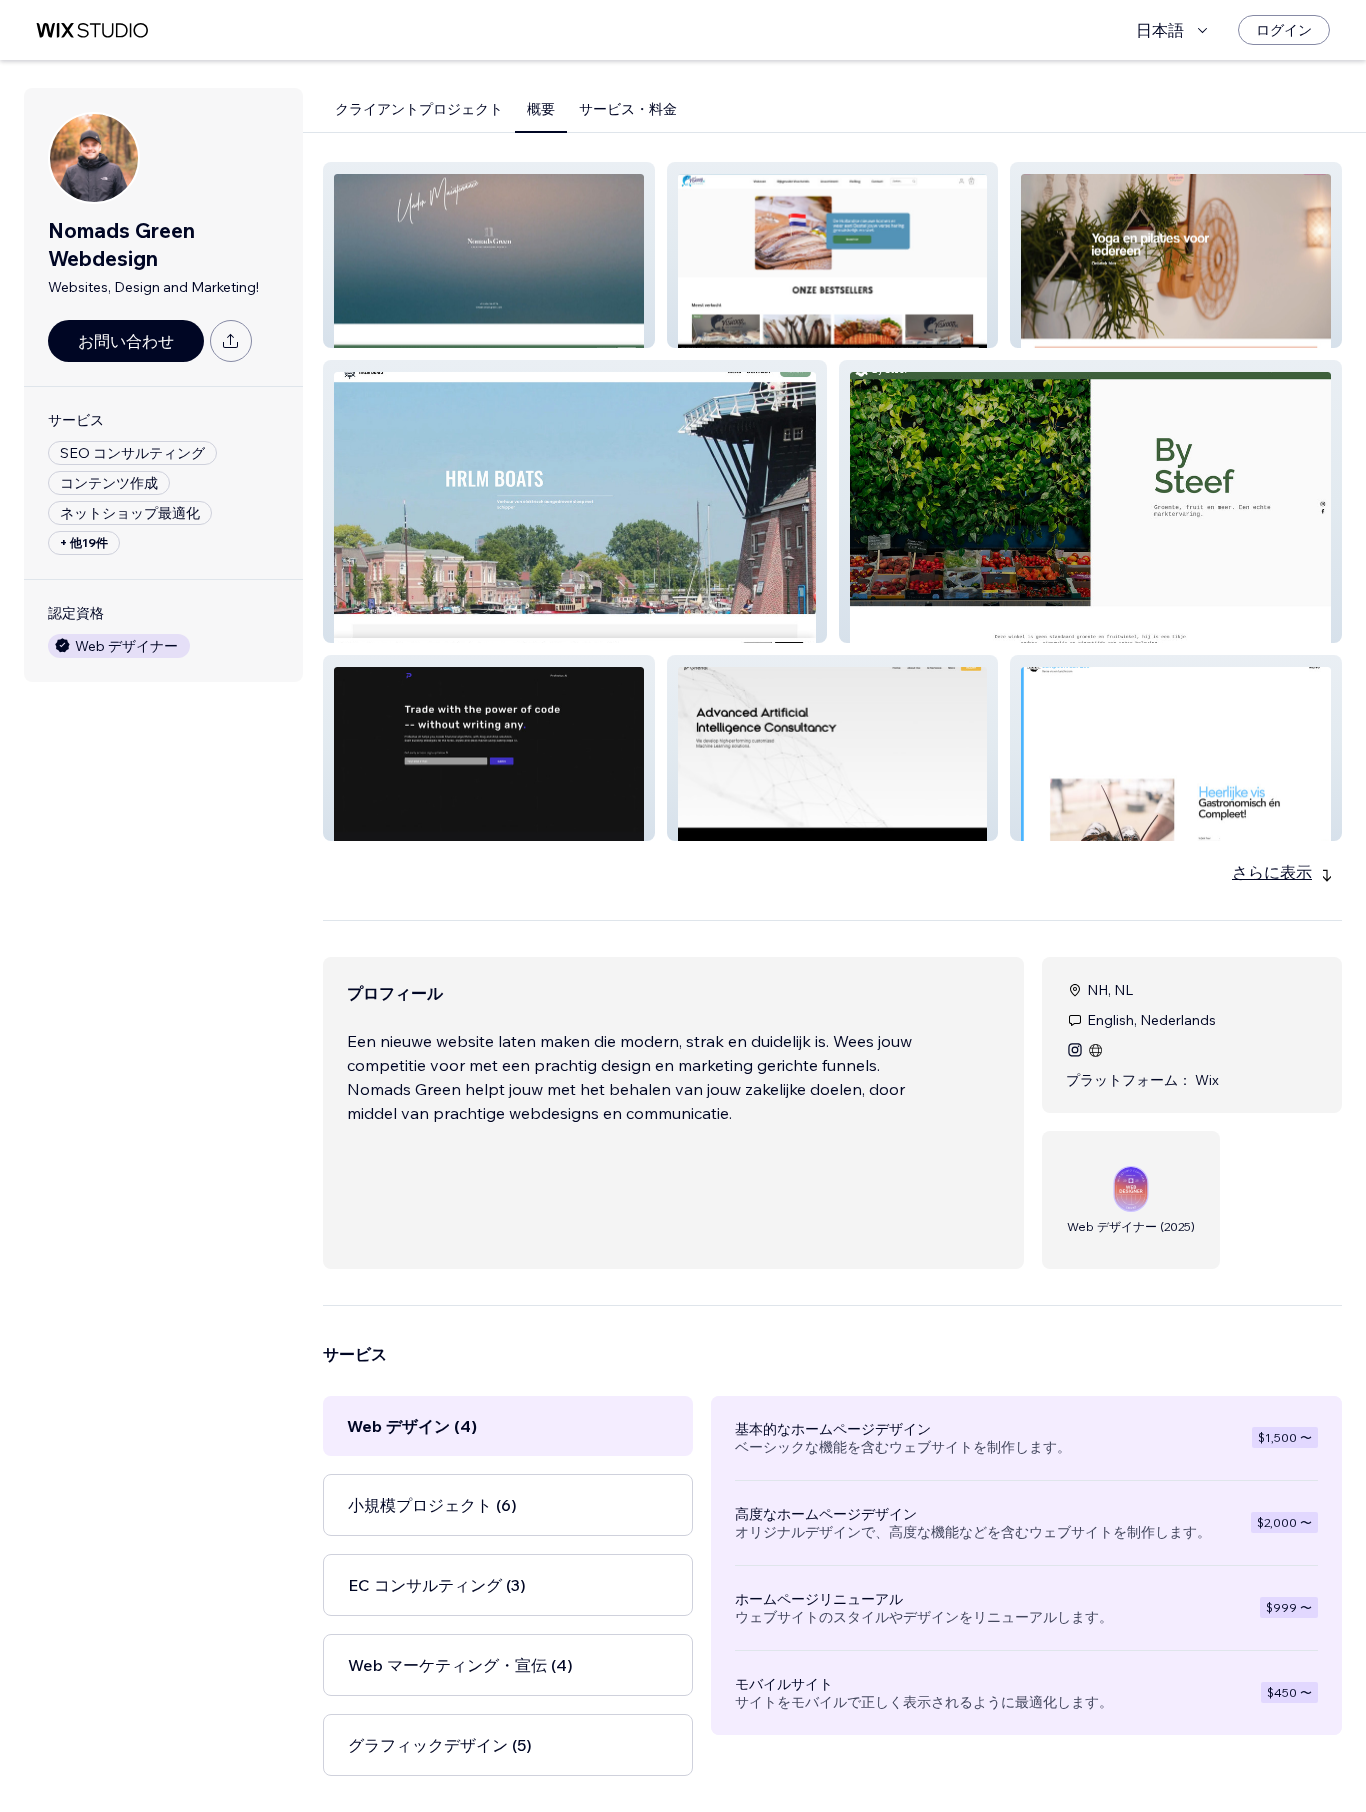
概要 (541, 109)
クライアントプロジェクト (419, 109)
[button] (489, 255)
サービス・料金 (628, 109)
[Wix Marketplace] (92, 30)
